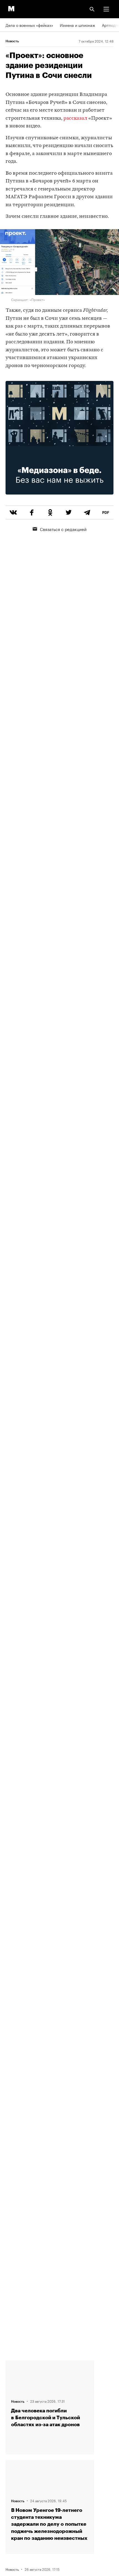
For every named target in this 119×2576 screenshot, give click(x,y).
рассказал (75, 118)
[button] (106, 9)
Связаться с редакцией (63, 529)
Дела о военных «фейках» (29, 25)
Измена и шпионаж (77, 25)
